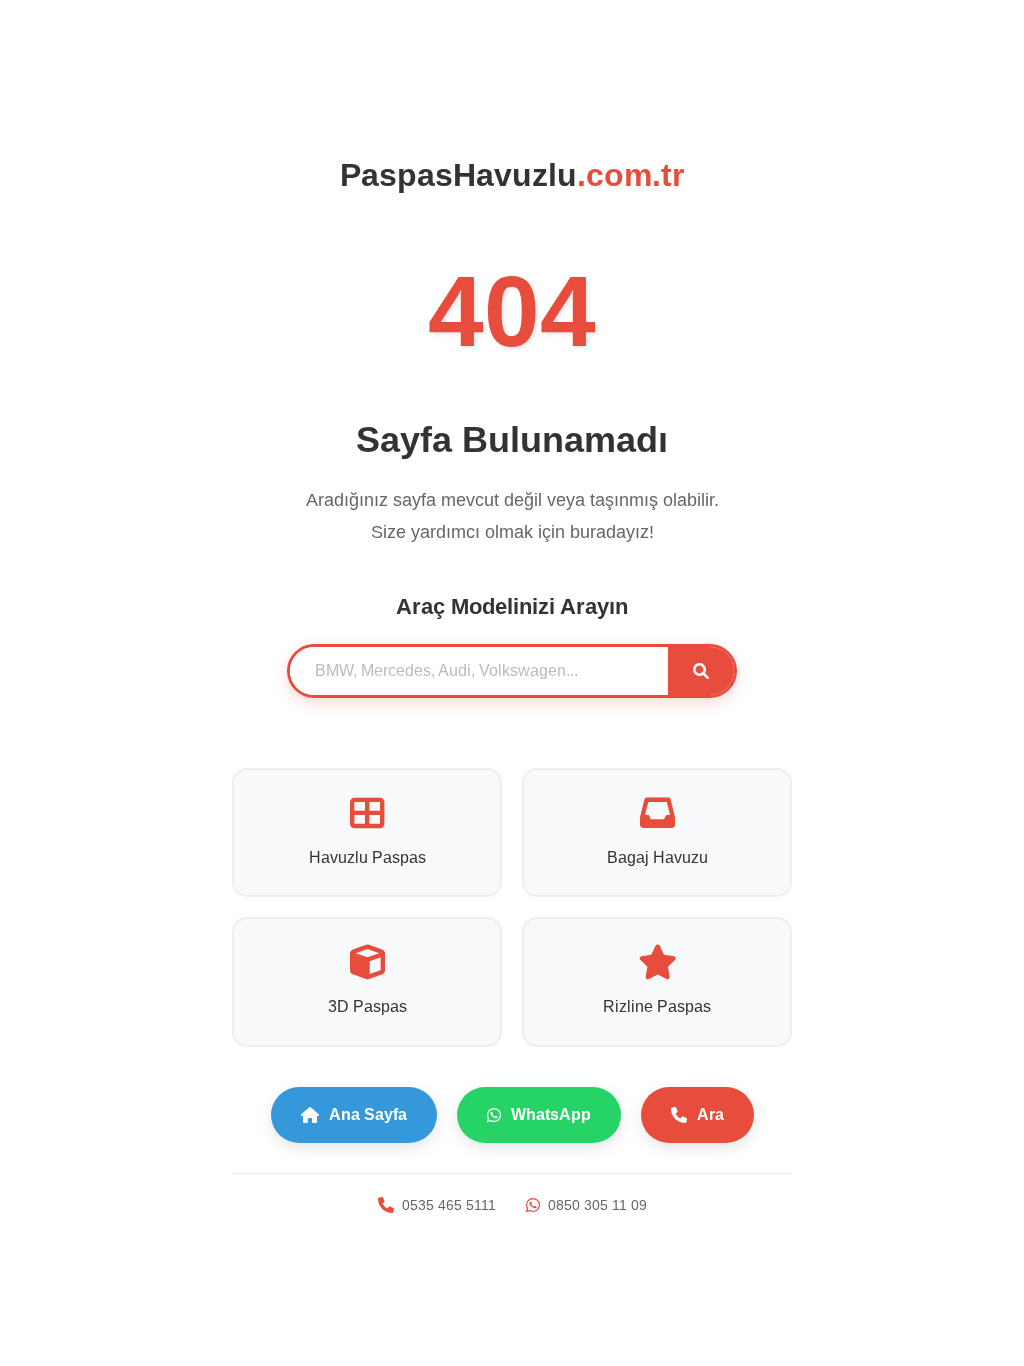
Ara (710, 1114)
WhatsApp (551, 1114)
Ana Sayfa (368, 1114)
